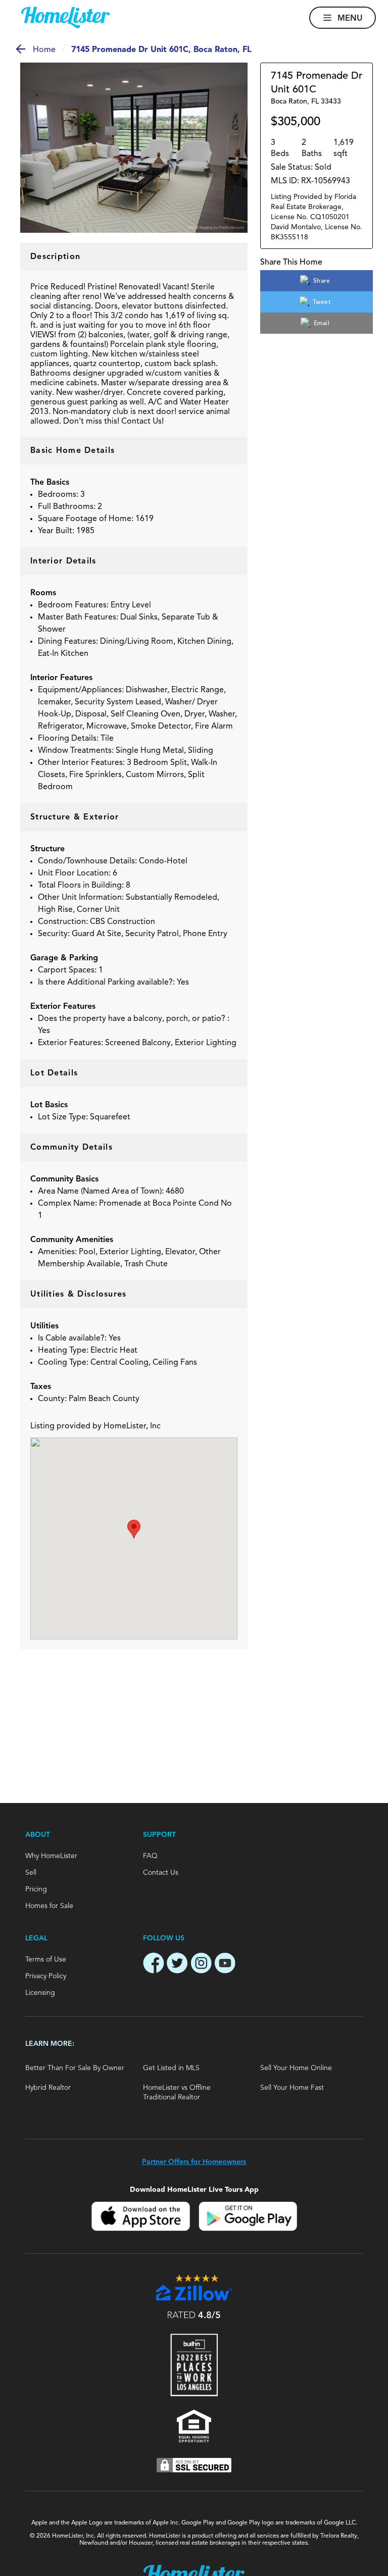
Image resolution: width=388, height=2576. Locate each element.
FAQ (150, 1856)
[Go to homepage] (65, 18)
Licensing (40, 1993)
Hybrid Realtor (48, 2088)
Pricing (36, 1889)
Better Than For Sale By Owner (75, 2068)
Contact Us (161, 1873)
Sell (31, 1873)
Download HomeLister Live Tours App (194, 2189)
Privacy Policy (46, 1976)
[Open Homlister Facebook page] (154, 1965)
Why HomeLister (51, 1856)
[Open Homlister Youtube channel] (225, 1965)
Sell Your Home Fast (292, 2088)
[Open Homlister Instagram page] (201, 1965)
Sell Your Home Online (296, 2068)
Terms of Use (46, 1960)
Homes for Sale (49, 1906)
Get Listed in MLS (171, 2068)
